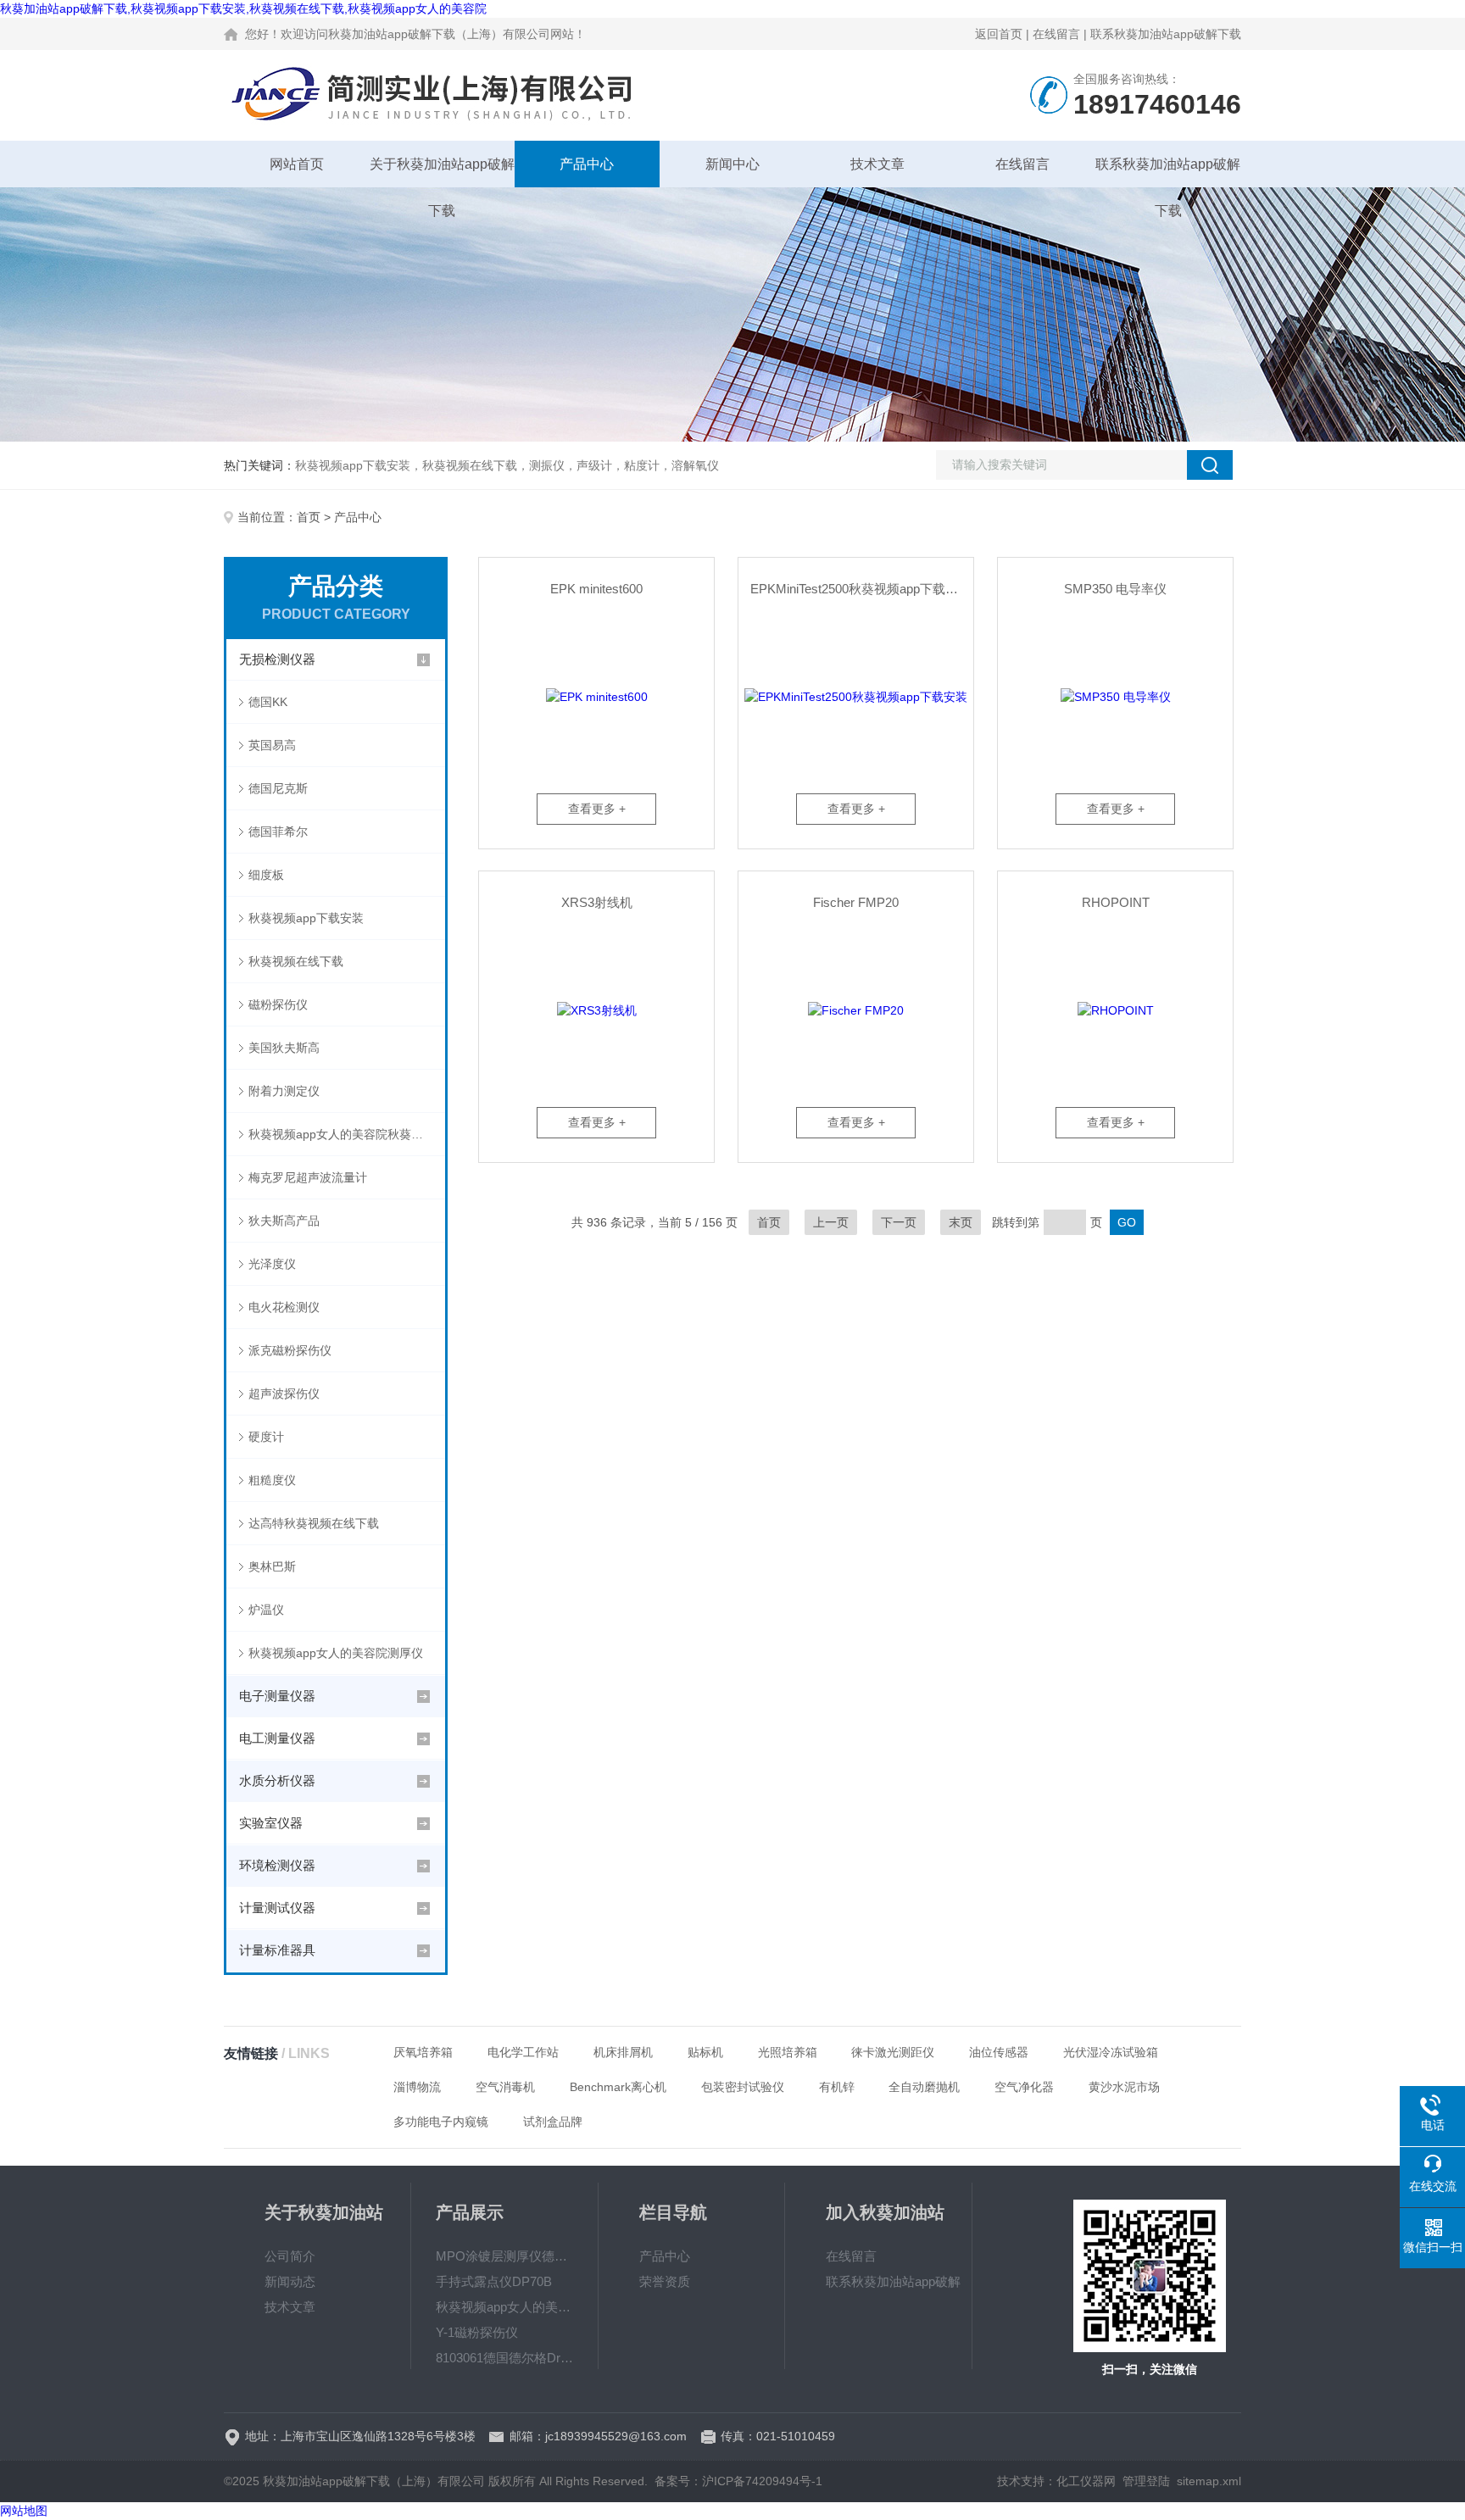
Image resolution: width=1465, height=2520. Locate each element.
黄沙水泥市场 (1124, 2087)
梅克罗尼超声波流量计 (308, 1177)
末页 (961, 1222)
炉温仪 (266, 1610)
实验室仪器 (271, 1823)
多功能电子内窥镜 (441, 2122)
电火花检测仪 (284, 1307)
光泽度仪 (272, 1264)
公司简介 (290, 2256)
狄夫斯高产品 (284, 1221)
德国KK (268, 702)
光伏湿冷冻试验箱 (1111, 2052)
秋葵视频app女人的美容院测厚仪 (336, 1653)
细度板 (266, 875)
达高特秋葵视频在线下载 (314, 1523)
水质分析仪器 (277, 1780)
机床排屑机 (623, 2052)
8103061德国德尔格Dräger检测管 (504, 2358)
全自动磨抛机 (924, 2087)
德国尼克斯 (278, 788)
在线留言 (1056, 34)
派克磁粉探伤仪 (290, 1350)
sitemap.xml (1209, 2481)
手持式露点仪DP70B (494, 2281)
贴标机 (705, 2052)
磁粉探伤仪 (278, 1004)
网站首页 (297, 164)
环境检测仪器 (277, 1865)
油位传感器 (999, 2052)
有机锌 (837, 2087)
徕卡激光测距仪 (893, 2052)
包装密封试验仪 (743, 2087)
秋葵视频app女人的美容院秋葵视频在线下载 (347, 1134)
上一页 (831, 1222)
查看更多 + (597, 809)
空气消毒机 (505, 2087)
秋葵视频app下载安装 (306, 918)
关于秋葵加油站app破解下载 (442, 172)
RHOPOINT (1116, 902)
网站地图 (24, 2511)
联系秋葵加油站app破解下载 (1166, 34)
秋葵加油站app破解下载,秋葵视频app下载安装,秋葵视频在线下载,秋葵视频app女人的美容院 (243, 8)
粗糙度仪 (272, 1480)
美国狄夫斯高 (284, 1048)
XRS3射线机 (597, 902)
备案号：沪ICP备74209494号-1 (738, 2481)
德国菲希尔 (278, 832)
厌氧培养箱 (423, 2052)
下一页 (899, 1222)
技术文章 (877, 164)
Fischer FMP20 (856, 902)
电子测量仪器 (277, 1696)
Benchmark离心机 (618, 2087)
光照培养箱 (788, 2052)
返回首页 (999, 34)
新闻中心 (732, 164)
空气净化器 (1024, 2087)
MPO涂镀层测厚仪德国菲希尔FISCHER (504, 2256)
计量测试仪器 (277, 1908)
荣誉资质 (665, 2281)
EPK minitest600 (596, 589)
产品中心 (587, 164)
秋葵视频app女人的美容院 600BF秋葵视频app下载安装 (504, 2307)
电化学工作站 (523, 2052)
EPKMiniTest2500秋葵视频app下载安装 (861, 589)
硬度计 (266, 1437)
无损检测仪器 (277, 659)
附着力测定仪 (284, 1091)
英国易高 (272, 745)
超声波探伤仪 (284, 1394)
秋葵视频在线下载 (296, 961)
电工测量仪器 (277, 1738)
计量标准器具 (277, 1950)
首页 (309, 517)
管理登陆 (1146, 2481)
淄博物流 (417, 2087)
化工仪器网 (1086, 2481)
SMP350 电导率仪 (1115, 589)
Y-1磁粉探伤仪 (477, 2332)
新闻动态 (290, 2281)
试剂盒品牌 (553, 2122)
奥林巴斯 (272, 1566)
